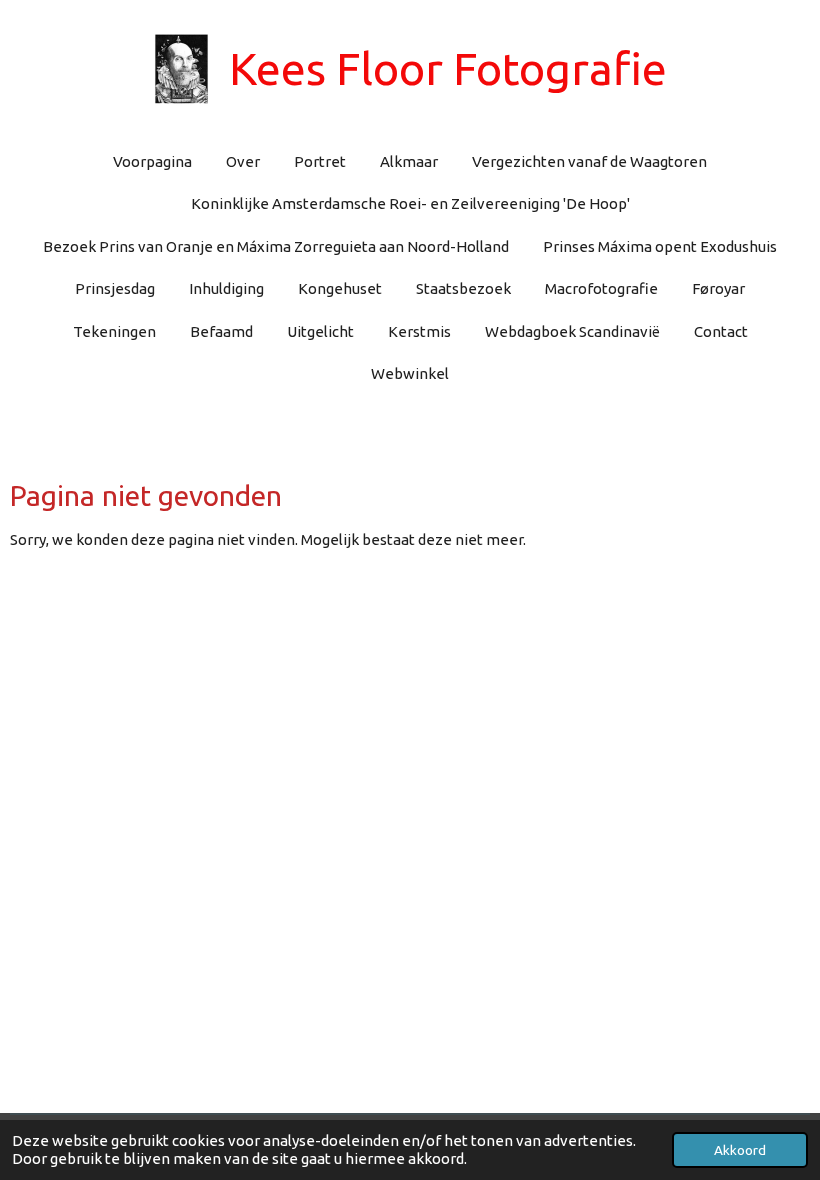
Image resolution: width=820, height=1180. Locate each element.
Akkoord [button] (740, 1150)
